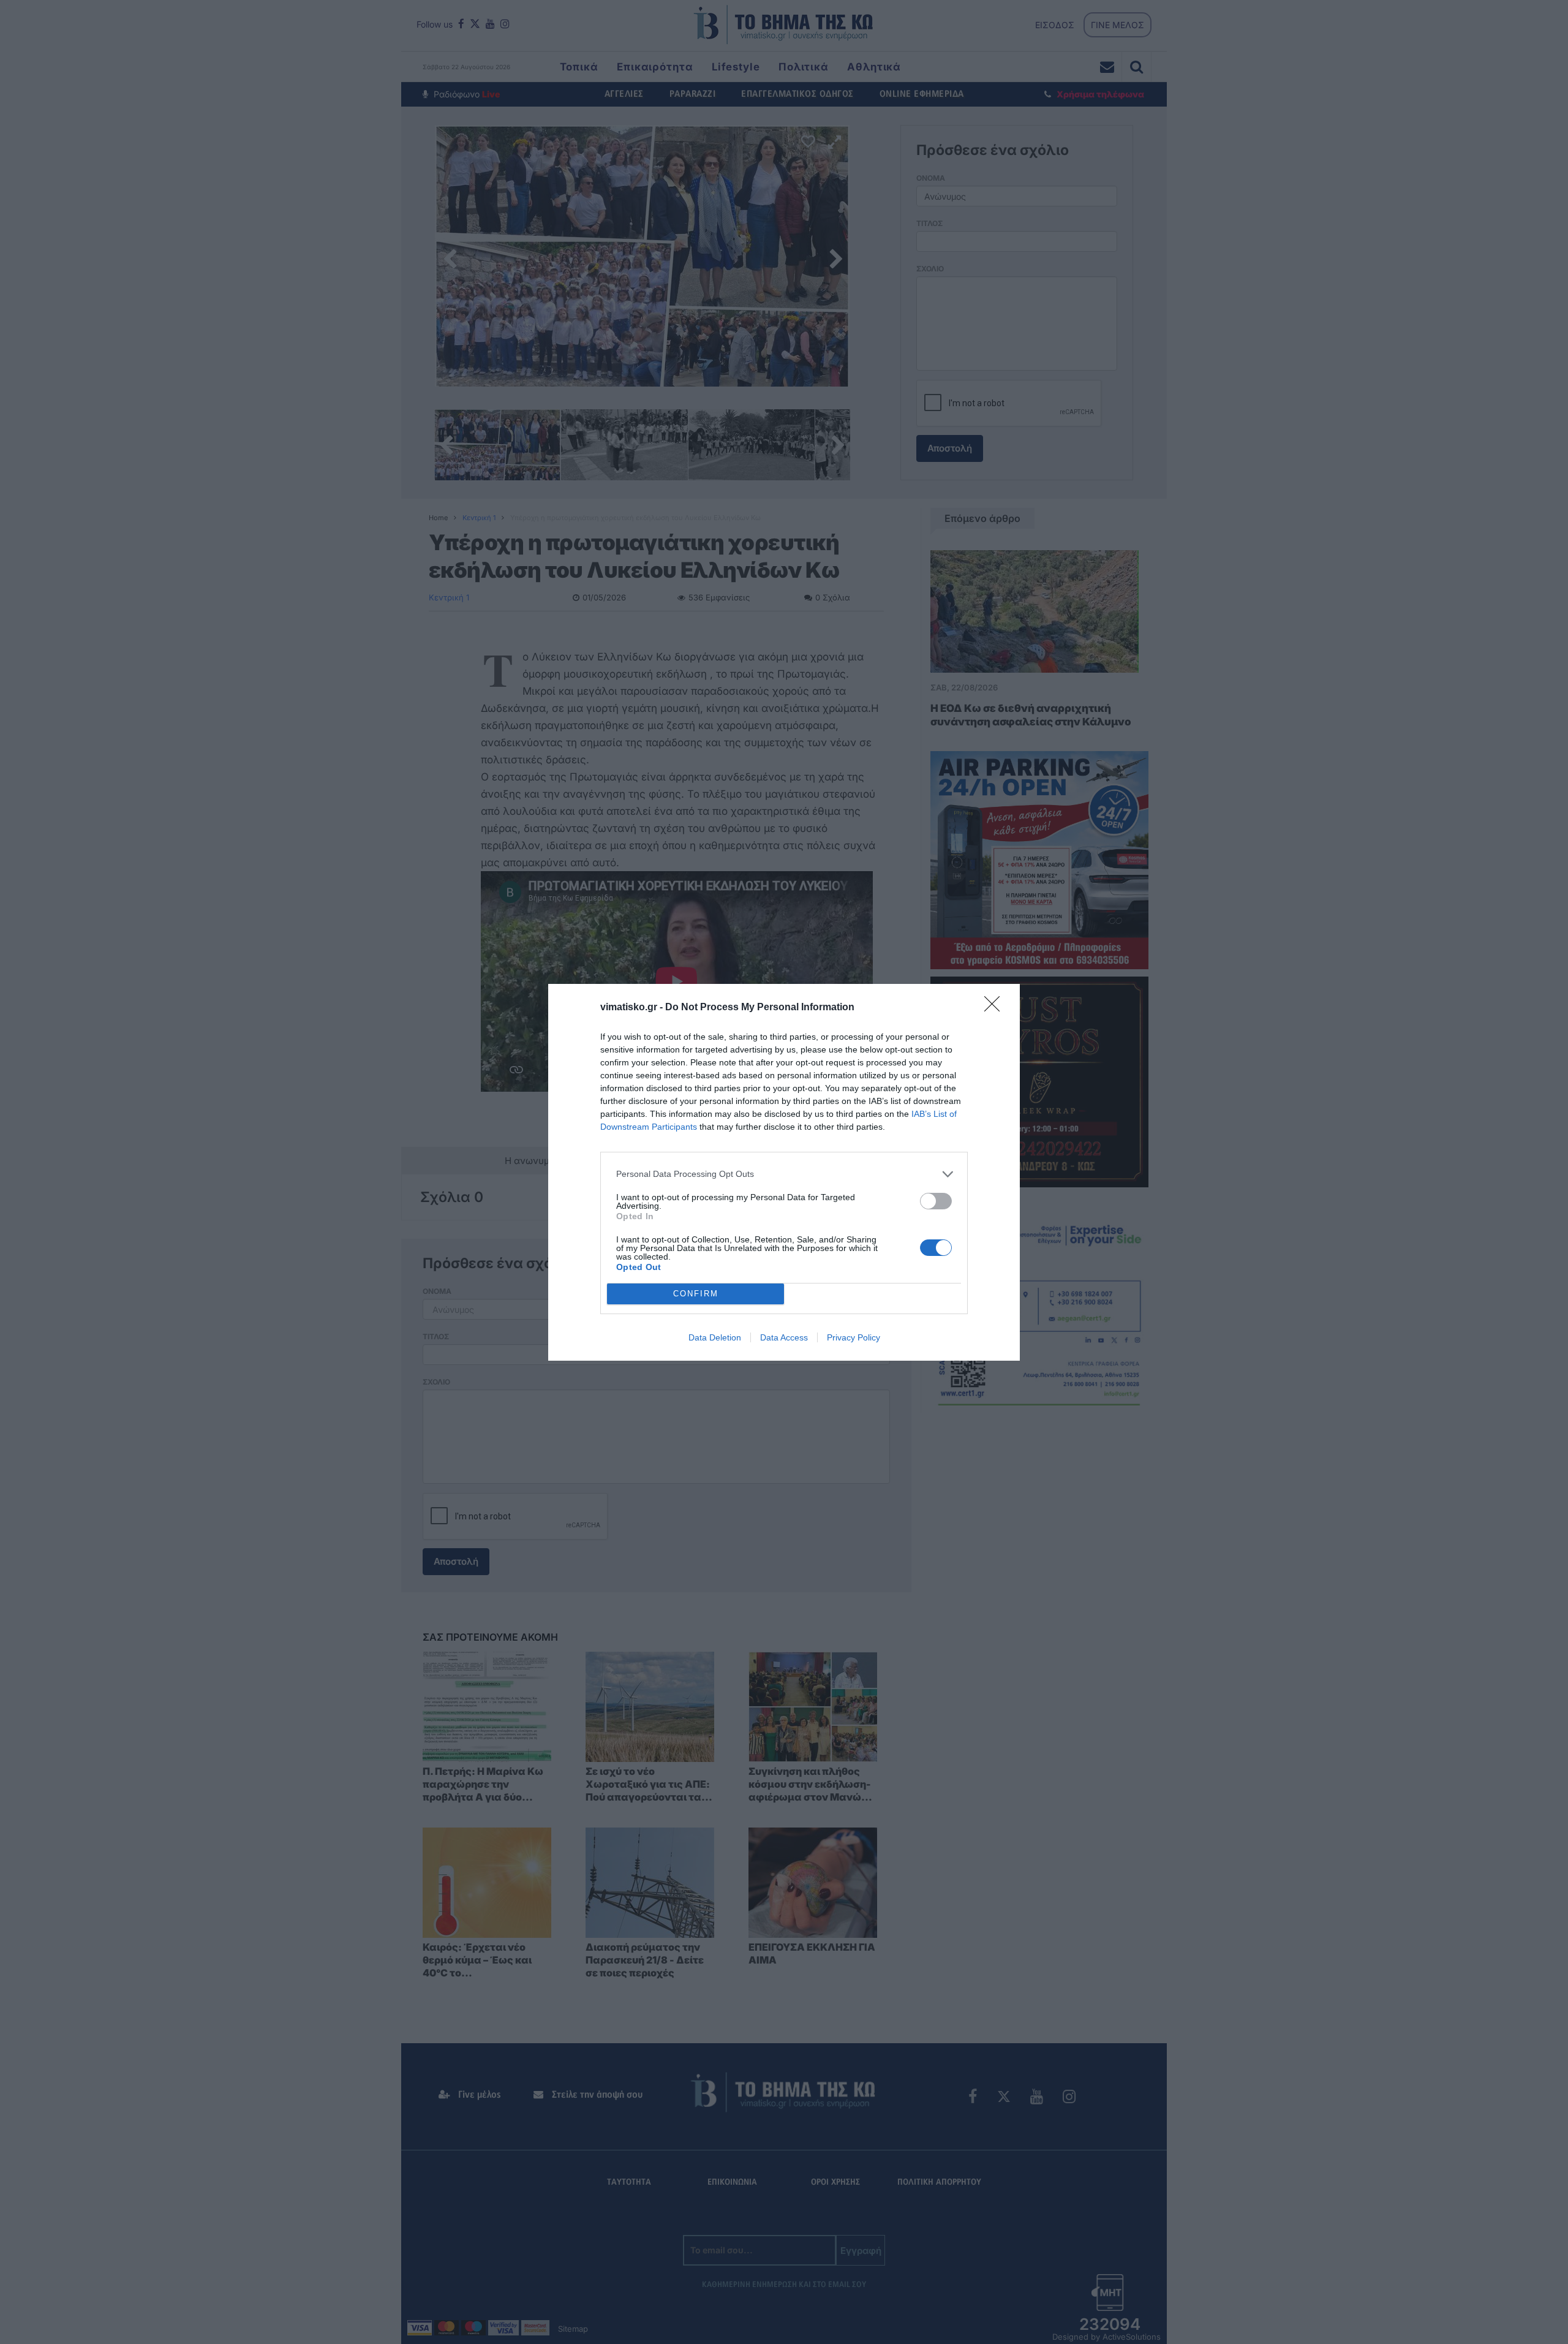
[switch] (936, 1201)
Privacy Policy (854, 1337)
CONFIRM (696, 1294)
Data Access (784, 1337)
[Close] (996, 1008)
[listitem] (784, 1174)
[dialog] (784, 1172)
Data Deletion (715, 1337)
